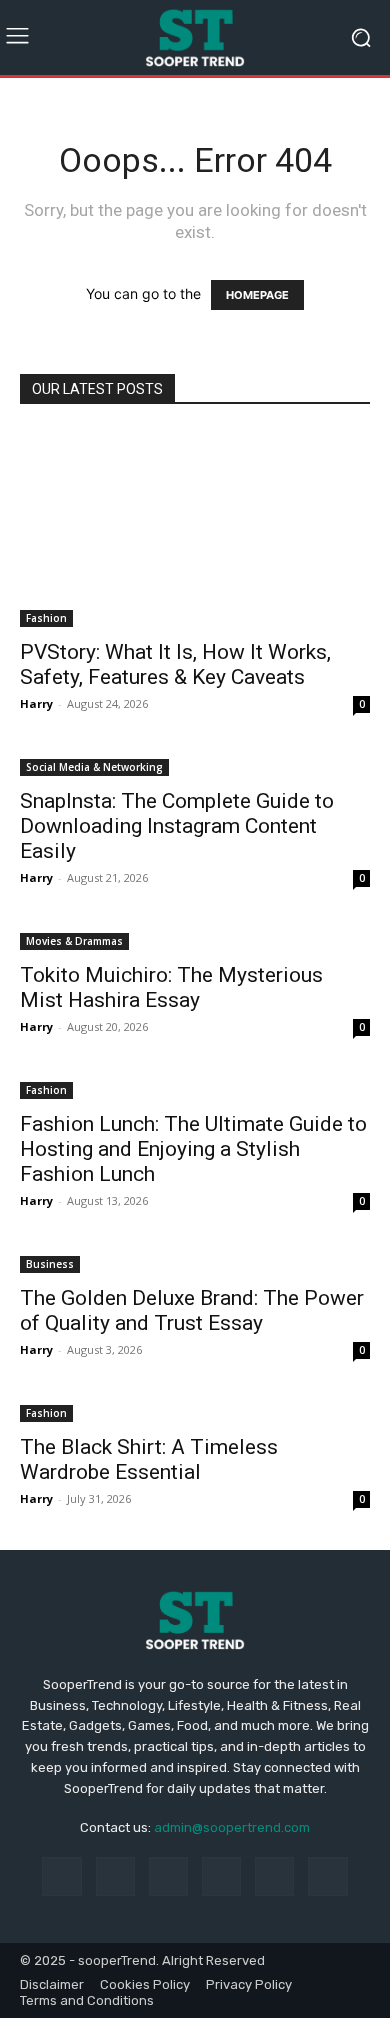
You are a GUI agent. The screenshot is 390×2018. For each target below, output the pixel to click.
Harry (36, 703)
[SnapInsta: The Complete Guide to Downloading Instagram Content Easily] (195, 765)
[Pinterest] (221, 1876)
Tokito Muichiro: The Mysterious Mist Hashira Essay (171, 987)
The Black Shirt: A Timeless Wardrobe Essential (149, 1459)
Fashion (46, 618)
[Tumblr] (274, 1876)
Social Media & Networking (94, 767)
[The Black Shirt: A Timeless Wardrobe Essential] (195, 1411)
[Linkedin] (168, 1876)
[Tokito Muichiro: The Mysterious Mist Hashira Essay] (195, 939)
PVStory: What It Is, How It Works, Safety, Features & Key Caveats (175, 664)
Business (50, 1264)
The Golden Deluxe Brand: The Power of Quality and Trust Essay (192, 1310)
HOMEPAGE (257, 295)
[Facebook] (61, 1876)
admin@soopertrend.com (232, 1827)
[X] (327, 1876)
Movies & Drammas (74, 941)
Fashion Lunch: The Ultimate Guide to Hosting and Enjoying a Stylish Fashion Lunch (193, 1149)
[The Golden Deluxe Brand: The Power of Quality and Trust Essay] (195, 1262)
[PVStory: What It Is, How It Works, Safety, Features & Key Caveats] (195, 528)
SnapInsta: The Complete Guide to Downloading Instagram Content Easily (177, 826)
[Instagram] (115, 1876)
